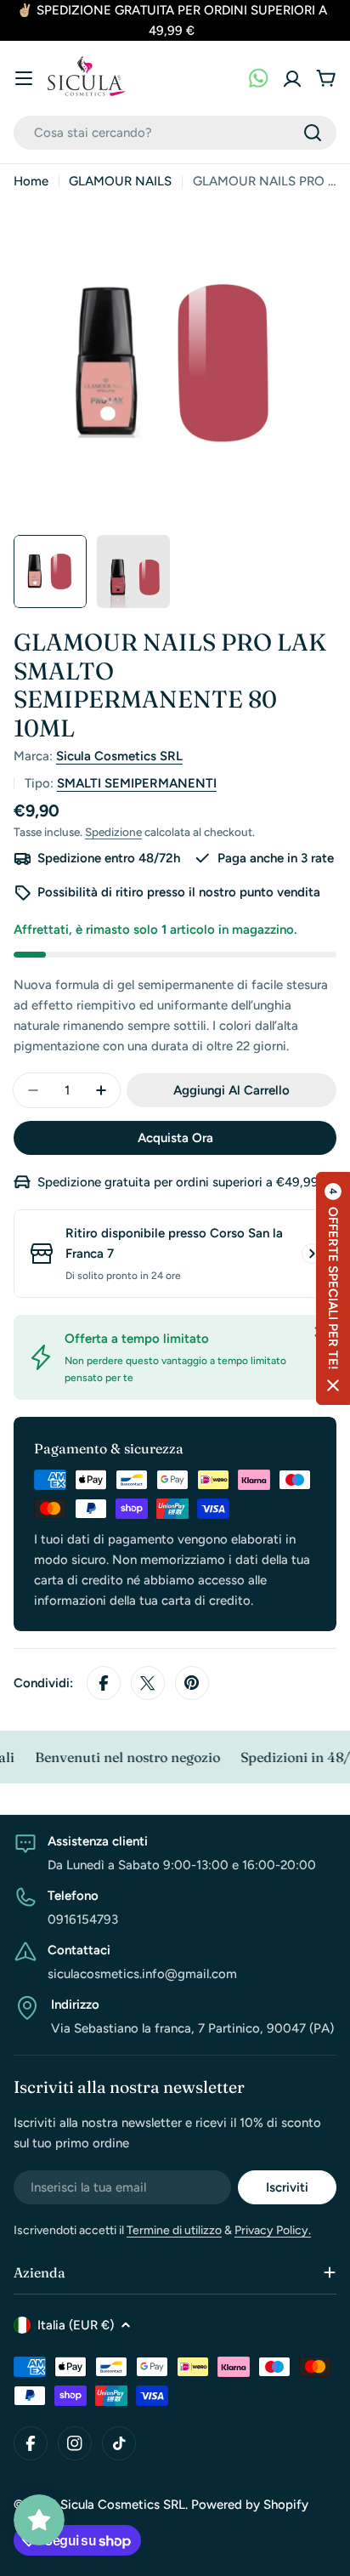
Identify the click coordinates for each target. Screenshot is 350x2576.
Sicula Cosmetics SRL (119, 756)
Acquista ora (175, 1138)
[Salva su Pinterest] (192, 1683)
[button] (333, 1288)
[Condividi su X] (148, 1683)
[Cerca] (313, 133)
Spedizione (113, 832)
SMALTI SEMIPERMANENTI (137, 783)
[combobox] (175, 133)
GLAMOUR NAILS (120, 181)
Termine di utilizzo (174, 2230)
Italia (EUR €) (76, 2325)
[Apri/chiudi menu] (24, 78)
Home (31, 181)
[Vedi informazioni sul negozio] (312, 1254)
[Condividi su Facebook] (104, 1683)
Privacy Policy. (273, 2230)
